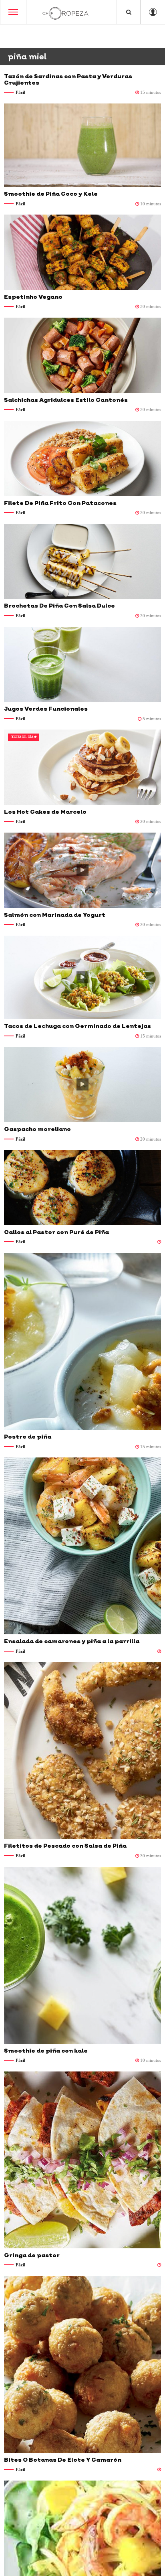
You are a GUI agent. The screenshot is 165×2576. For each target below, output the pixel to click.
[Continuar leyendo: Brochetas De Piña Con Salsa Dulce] (82, 561)
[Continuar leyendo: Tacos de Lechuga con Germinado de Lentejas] (82, 978)
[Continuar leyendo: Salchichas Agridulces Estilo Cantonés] (82, 355)
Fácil (20, 92)
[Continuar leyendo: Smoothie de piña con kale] (82, 1955)
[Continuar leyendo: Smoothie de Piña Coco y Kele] (82, 145)
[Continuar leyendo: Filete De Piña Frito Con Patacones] (82, 458)
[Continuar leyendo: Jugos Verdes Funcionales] (82, 665)
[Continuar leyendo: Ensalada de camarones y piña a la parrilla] (82, 1546)
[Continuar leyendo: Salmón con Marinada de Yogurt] (82, 870)
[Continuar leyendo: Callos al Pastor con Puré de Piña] (82, 1188)
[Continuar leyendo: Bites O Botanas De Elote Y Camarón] (82, 2364)
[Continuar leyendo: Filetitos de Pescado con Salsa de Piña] (82, 1750)
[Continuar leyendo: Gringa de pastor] (82, 2160)
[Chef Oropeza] (65, 12)
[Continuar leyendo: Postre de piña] (82, 1341)
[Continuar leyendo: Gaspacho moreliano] (82, 1085)
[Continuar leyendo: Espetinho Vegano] (82, 252)
